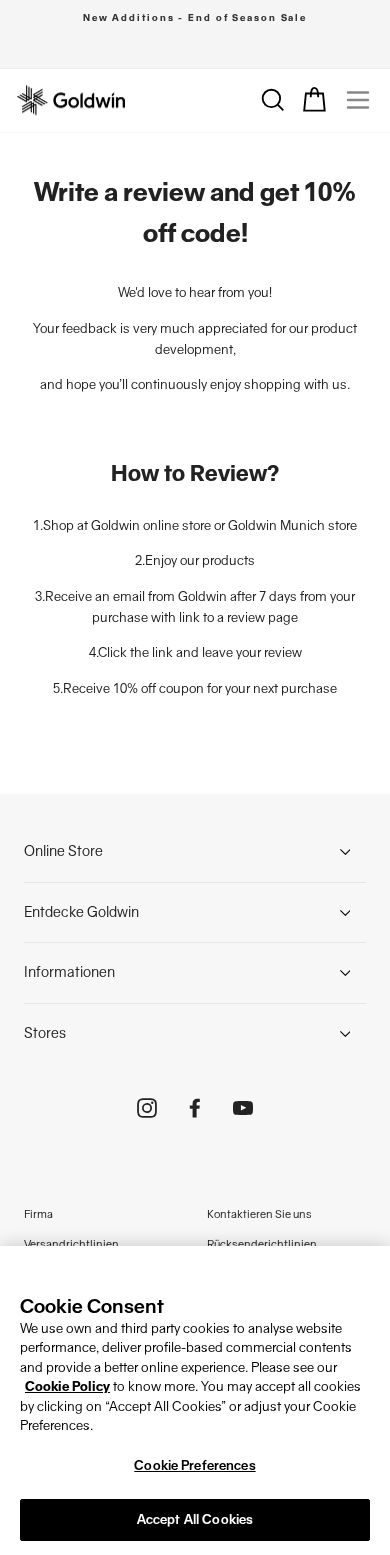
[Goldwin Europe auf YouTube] (243, 1107)
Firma (38, 1214)
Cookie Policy (67, 1386)
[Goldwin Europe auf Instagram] (147, 1107)
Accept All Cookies (195, 1519)
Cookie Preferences (194, 1465)
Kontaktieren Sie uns (259, 1214)
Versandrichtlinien (71, 1244)
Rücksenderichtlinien (262, 1244)
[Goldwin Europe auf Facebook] (195, 1107)
